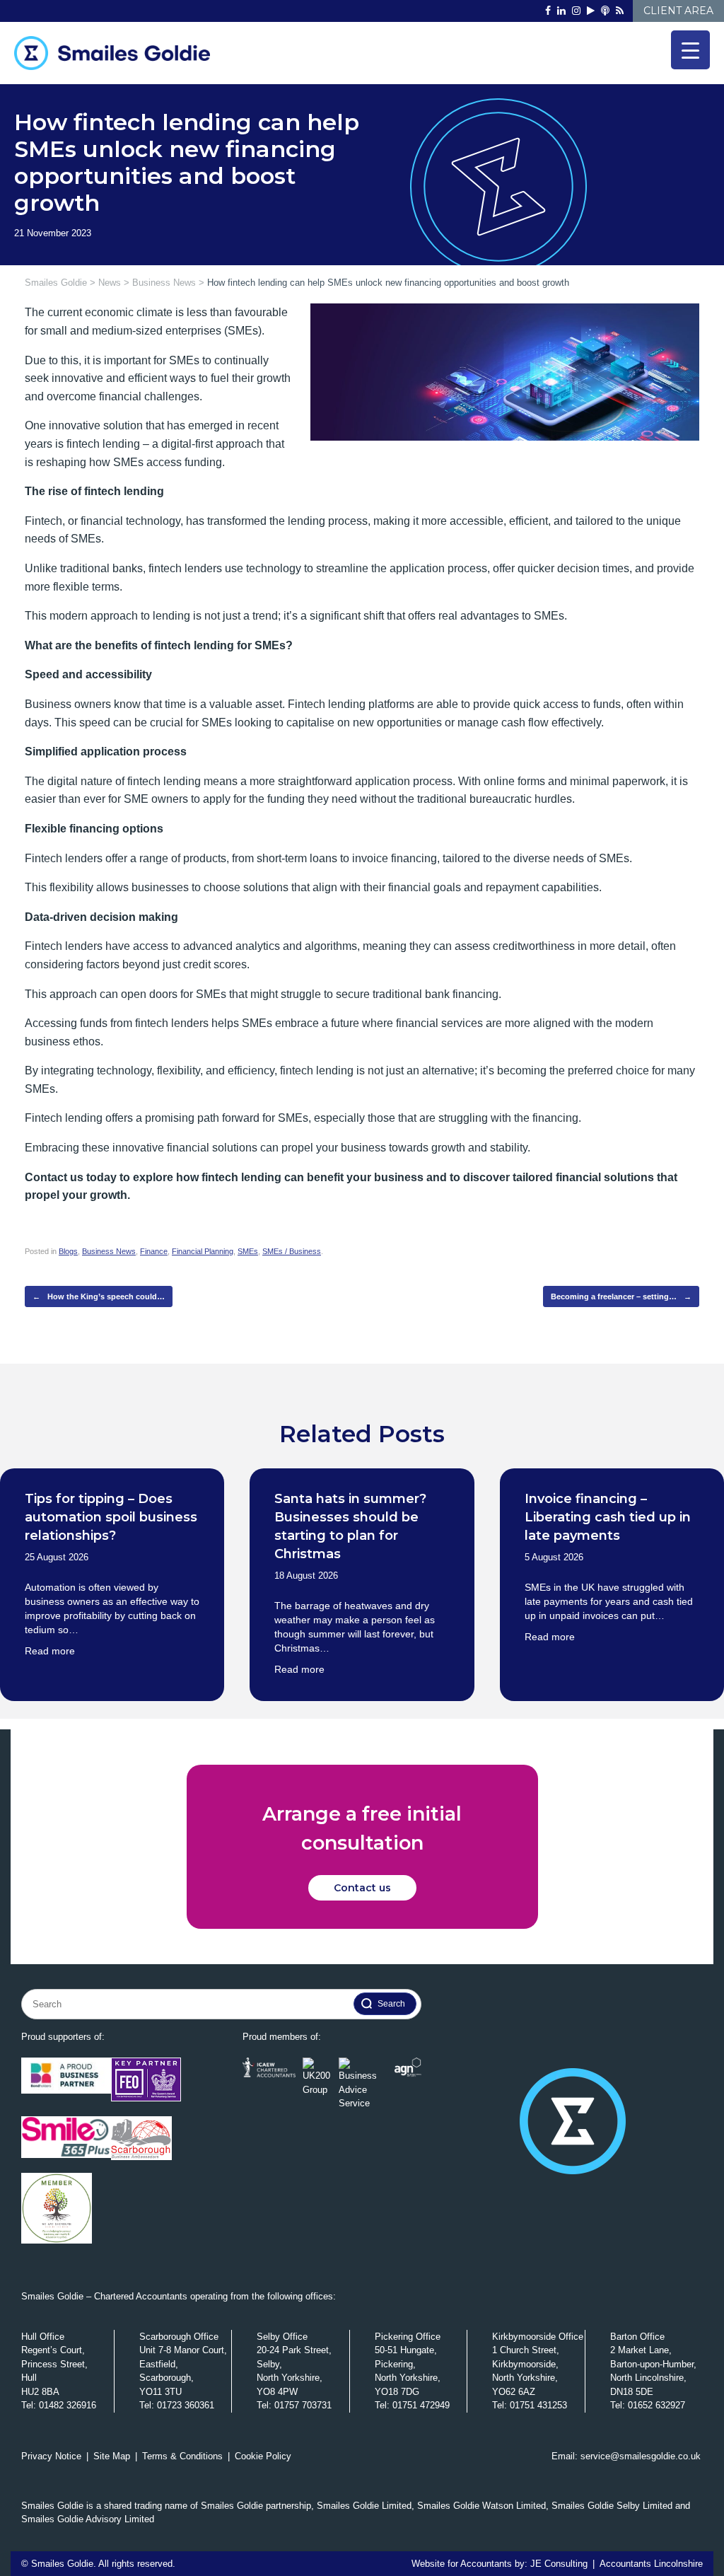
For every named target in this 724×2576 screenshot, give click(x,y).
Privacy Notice (51, 2456)
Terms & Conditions (182, 2456)
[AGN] (408, 2084)
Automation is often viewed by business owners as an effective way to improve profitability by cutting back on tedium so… (112, 1608)
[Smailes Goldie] (118, 53)
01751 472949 (421, 2405)
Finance (154, 1251)
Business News (109, 1251)
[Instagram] (576, 11)
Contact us (362, 1888)
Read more (50, 1651)
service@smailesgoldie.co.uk (641, 2456)
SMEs (248, 1251)
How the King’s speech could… (99, 1296)
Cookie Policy (263, 2456)
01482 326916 (68, 2405)
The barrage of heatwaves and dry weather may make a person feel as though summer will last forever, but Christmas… (355, 1627)
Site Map (112, 2456)
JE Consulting (559, 2564)
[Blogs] (620, 11)
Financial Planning (203, 1251)
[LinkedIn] (561, 11)
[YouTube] (591, 11)
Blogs (68, 1251)
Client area (678, 11)
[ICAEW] (269, 2084)
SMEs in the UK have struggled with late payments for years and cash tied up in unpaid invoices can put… (609, 1601)
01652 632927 (656, 2405)
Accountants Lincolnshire (651, 2564)
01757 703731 (303, 2405)
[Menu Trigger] (690, 50)
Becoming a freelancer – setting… (621, 1296)
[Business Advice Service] (363, 2084)
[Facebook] (548, 11)
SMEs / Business (292, 1251)
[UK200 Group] (317, 2084)
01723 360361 (186, 2405)
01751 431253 (538, 2405)
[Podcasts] (605, 11)
